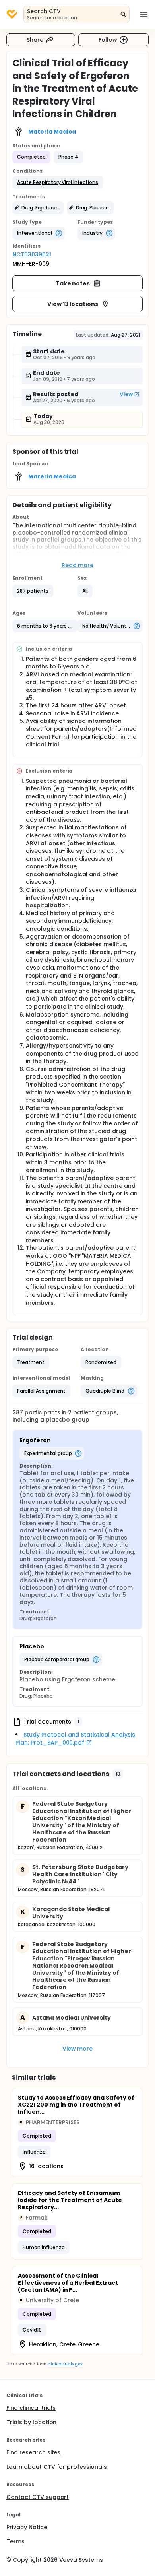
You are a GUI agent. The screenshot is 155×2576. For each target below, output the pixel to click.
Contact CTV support (38, 2497)
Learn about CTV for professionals (57, 2467)
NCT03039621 (32, 254)
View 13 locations (73, 304)
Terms (15, 2541)
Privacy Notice (27, 2527)
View (126, 394)
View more (78, 2049)
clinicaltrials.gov (65, 2364)
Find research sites (33, 2452)
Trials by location (31, 2422)
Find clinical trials (31, 2408)
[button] (58, 182)
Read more (78, 565)
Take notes (73, 283)
